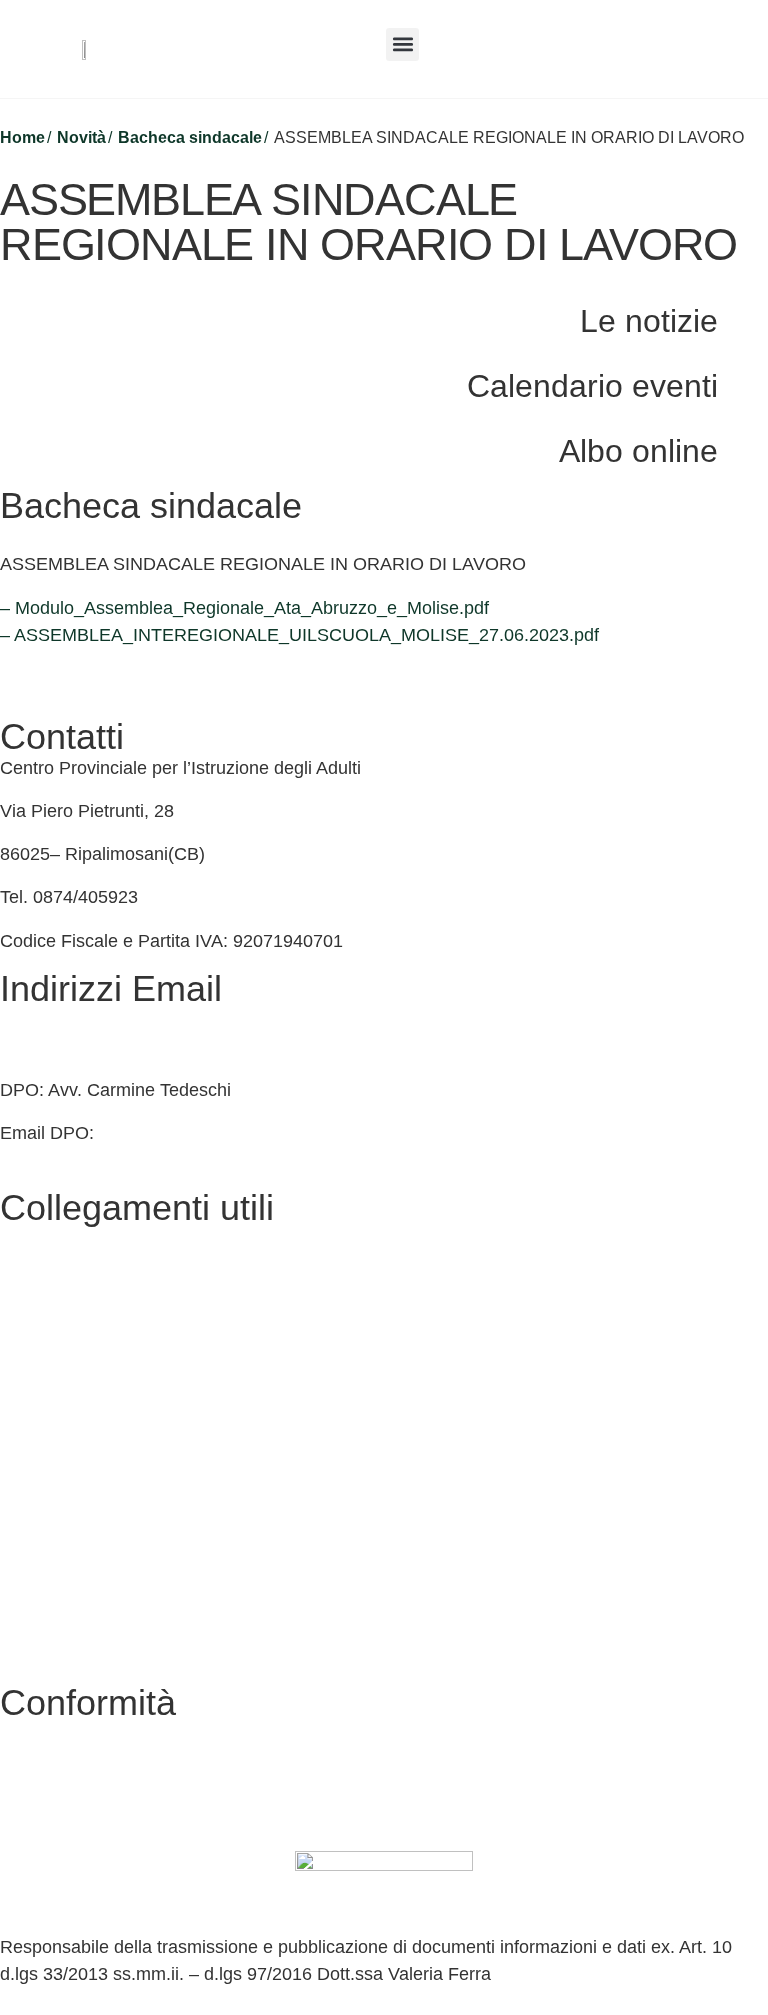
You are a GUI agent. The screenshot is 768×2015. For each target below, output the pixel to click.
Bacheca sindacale (190, 137)
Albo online (638, 451)
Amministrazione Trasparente (117, 1282)
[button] (402, 44)
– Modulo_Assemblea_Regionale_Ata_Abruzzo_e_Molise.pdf (244, 608)
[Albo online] (743, 449)
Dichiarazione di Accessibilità (115, 1585)
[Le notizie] (743, 319)
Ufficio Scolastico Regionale (111, 1412)
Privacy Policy (56, 1542)
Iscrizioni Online (63, 1369)
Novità (81, 137)
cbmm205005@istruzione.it (109, 1020)
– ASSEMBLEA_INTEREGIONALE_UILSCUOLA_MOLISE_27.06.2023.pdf (299, 635)
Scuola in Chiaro (66, 1455)
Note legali (42, 1628)
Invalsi (25, 1498)
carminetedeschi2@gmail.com (219, 1133)
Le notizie (649, 321)
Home (22, 137)
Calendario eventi (592, 386)
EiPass (28, 1326)
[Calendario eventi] (743, 384)
